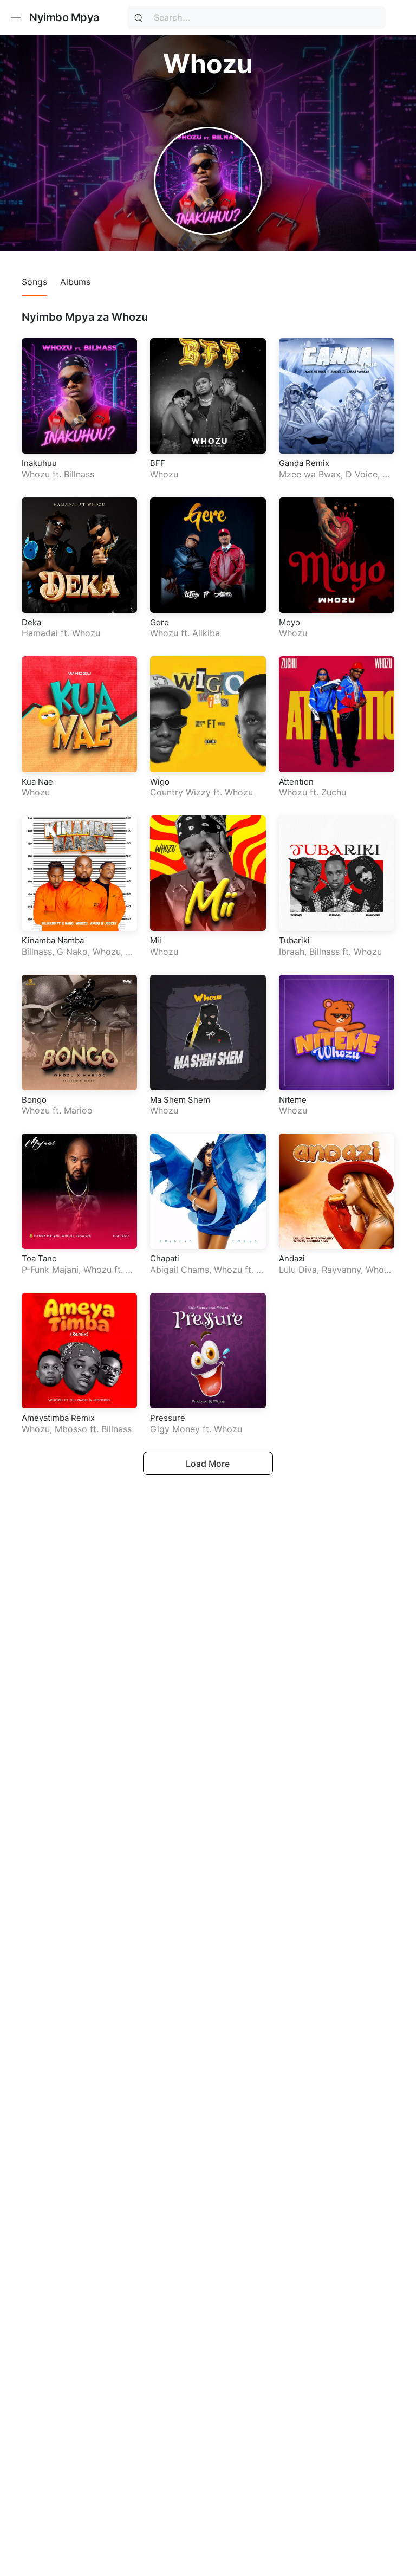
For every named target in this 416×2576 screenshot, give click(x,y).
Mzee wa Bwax (310, 474)
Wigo (160, 782)
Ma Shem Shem (180, 1100)
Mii (156, 940)
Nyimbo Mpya (64, 17)
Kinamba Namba (53, 940)
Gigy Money (175, 1429)
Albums (75, 282)
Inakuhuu (39, 463)
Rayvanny (341, 1270)
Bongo (34, 1100)
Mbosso (71, 1429)
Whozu (36, 474)
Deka (31, 622)
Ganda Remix (304, 463)
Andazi (292, 1258)
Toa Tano (39, 1258)
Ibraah (292, 952)
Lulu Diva (298, 1270)
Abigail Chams (180, 1270)
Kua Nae (37, 782)
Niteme (293, 1100)
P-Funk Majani (50, 1270)
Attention (296, 782)
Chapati (165, 1258)
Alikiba (206, 633)
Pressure (168, 1418)
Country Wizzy (180, 792)
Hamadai (40, 633)
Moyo (290, 622)
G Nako (72, 952)
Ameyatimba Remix (58, 1418)
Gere (160, 622)
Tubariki (294, 940)
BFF (158, 463)
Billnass (79, 474)
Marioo (78, 1110)
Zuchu (334, 792)
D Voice (362, 474)
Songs (34, 282)
